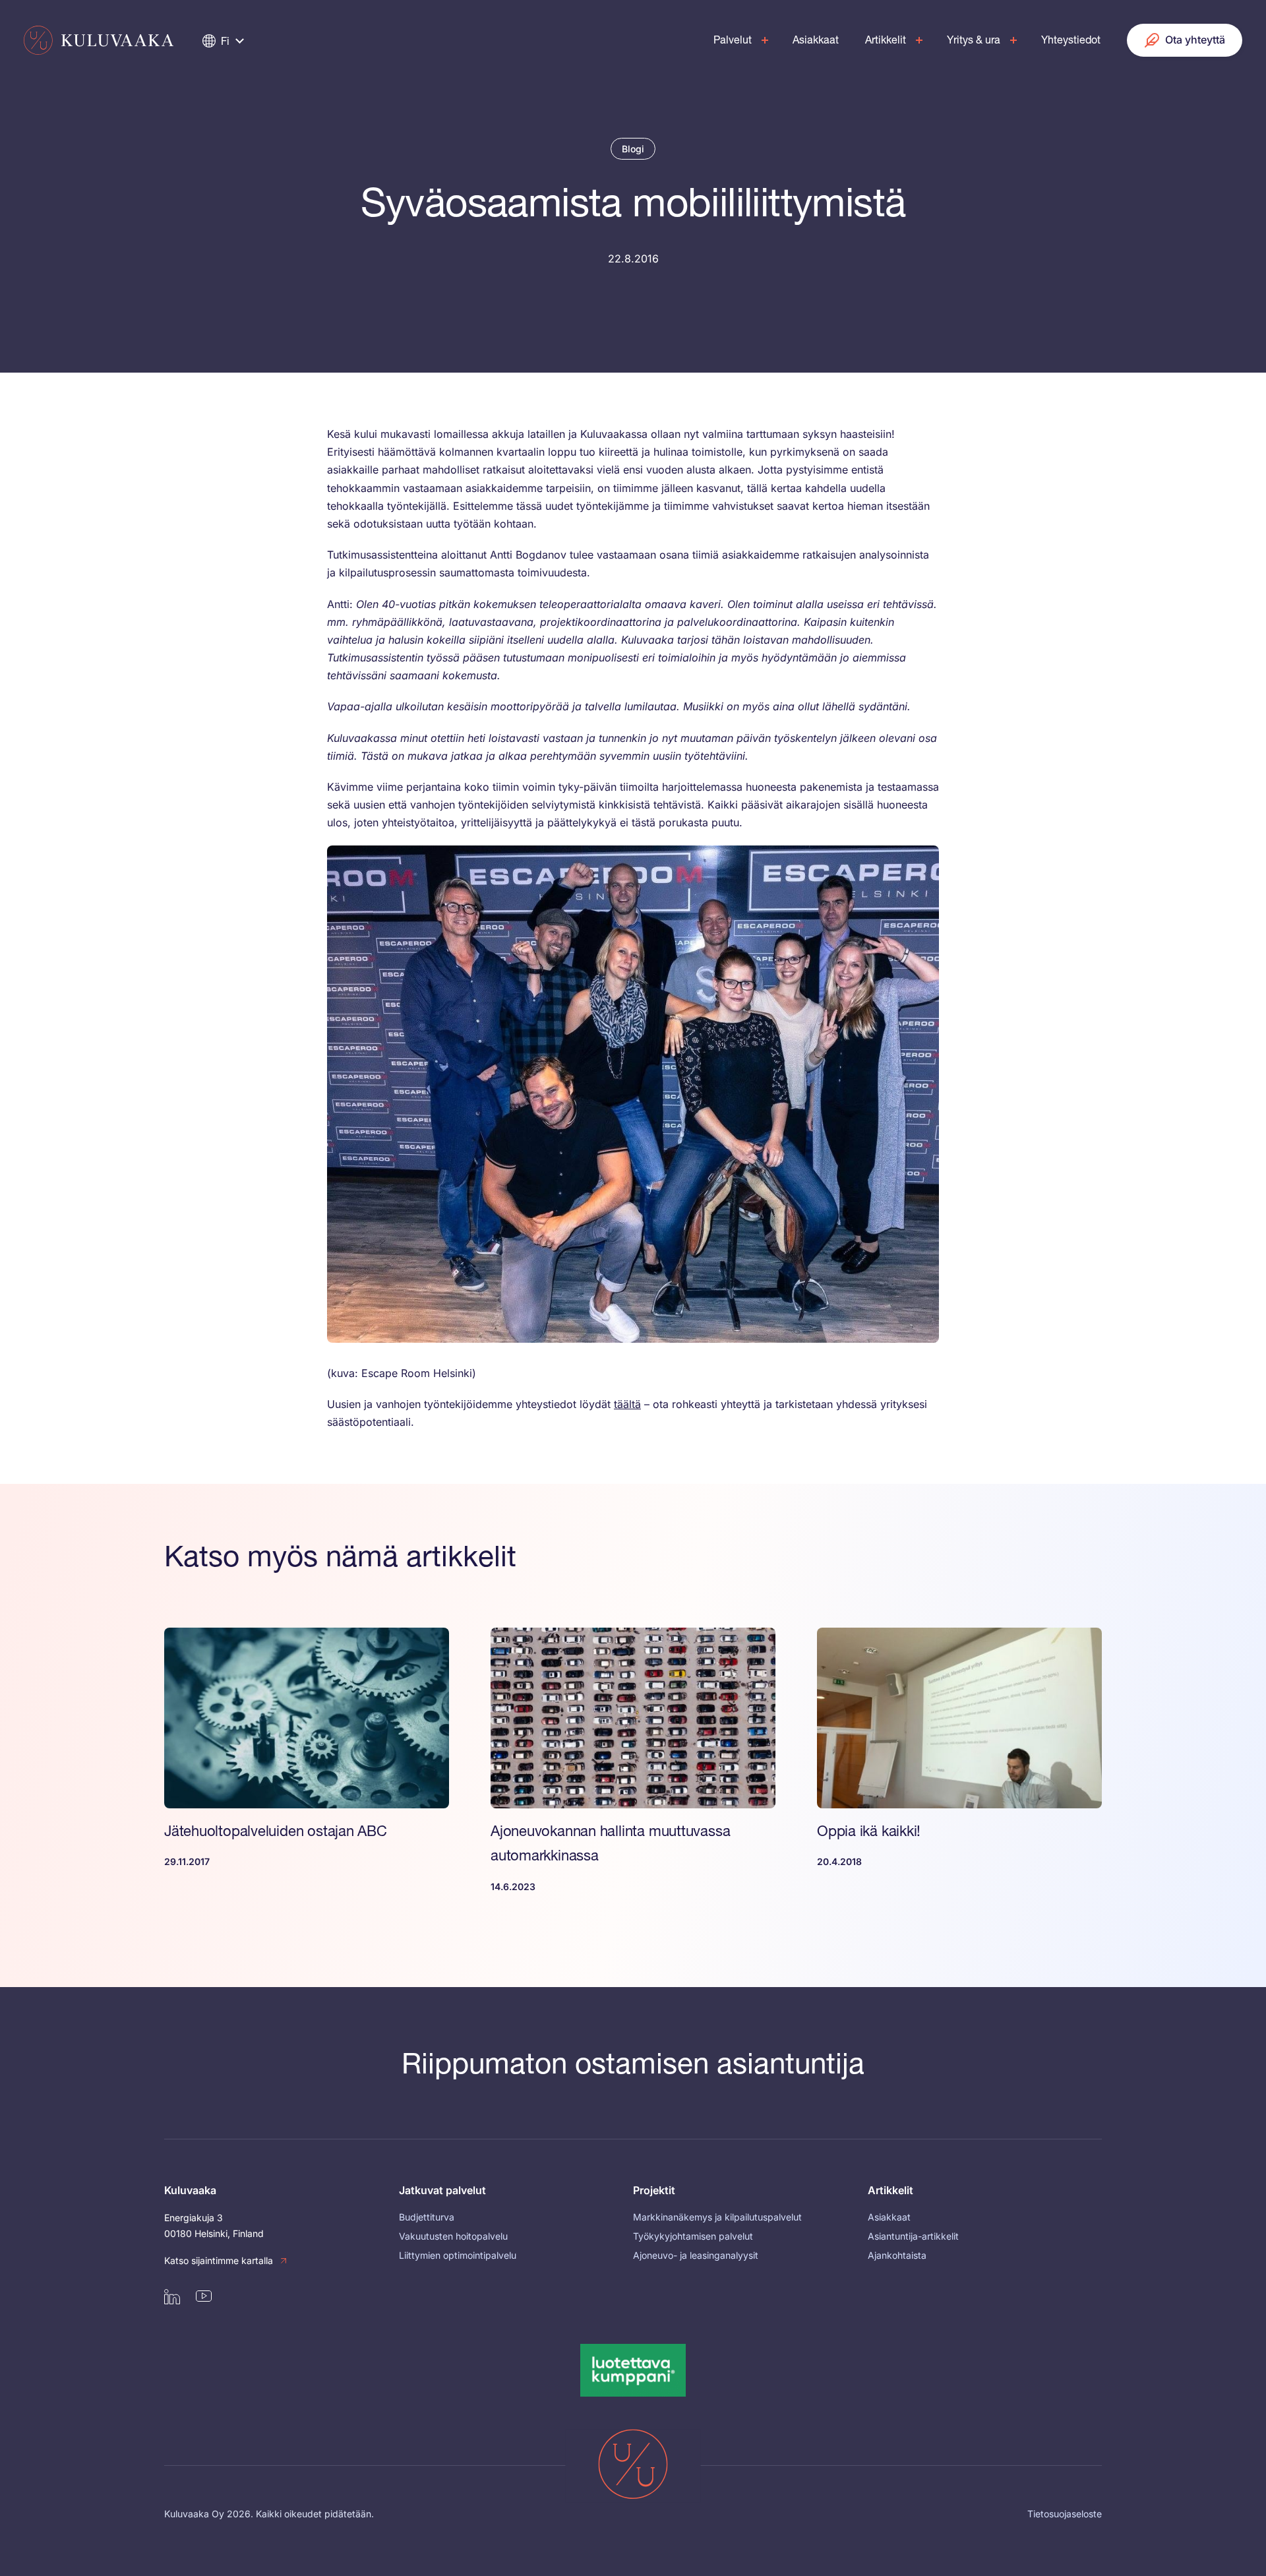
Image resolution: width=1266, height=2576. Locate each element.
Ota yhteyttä (1195, 40)
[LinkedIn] (172, 2296)
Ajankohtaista (897, 2255)
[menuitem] (738, 40)
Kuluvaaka (190, 2190)
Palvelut (733, 40)
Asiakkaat (816, 40)
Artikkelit (886, 40)
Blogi (633, 149)
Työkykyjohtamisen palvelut (693, 2236)
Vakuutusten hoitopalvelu (453, 2236)
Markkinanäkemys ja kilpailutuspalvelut (717, 2217)
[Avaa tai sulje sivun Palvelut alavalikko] (765, 40)
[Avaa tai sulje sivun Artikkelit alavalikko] (919, 40)
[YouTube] (204, 2296)
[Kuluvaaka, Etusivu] (99, 40)
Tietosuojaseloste (1065, 2514)
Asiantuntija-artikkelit (913, 2236)
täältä (627, 1404)
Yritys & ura (974, 40)
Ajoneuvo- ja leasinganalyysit (696, 2255)
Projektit (654, 2190)
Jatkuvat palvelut (442, 2190)
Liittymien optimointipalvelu (458, 2255)
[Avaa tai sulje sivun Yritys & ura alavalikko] (1013, 40)
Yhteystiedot (1071, 40)
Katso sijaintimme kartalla (219, 2260)
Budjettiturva (427, 2217)
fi (225, 41)
